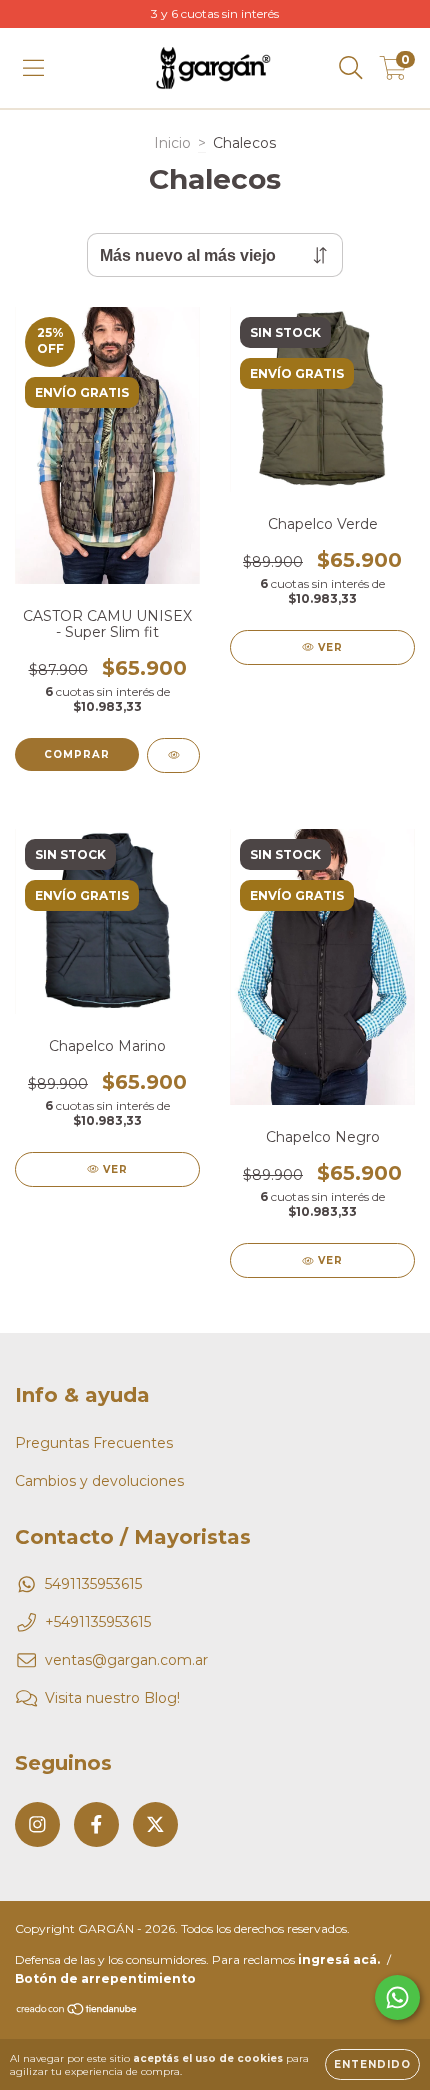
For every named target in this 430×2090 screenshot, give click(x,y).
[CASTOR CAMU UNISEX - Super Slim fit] (173, 755)
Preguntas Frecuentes (94, 1443)
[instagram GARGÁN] (37, 1824)
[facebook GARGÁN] (96, 1824)
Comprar (77, 754)
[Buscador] (351, 68)
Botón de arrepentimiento (105, 1978)
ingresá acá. (339, 1959)
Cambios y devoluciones (99, 1481)
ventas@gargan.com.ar (126, 1660)
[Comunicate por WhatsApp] (397, 1997)
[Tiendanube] (77, 2011)
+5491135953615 (98, 1622)
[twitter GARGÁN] (155, 1824)
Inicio (172, 143)
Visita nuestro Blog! (112, 1698)
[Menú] (33, 68)
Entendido (372, 2064)
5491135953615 (93, 1584)
